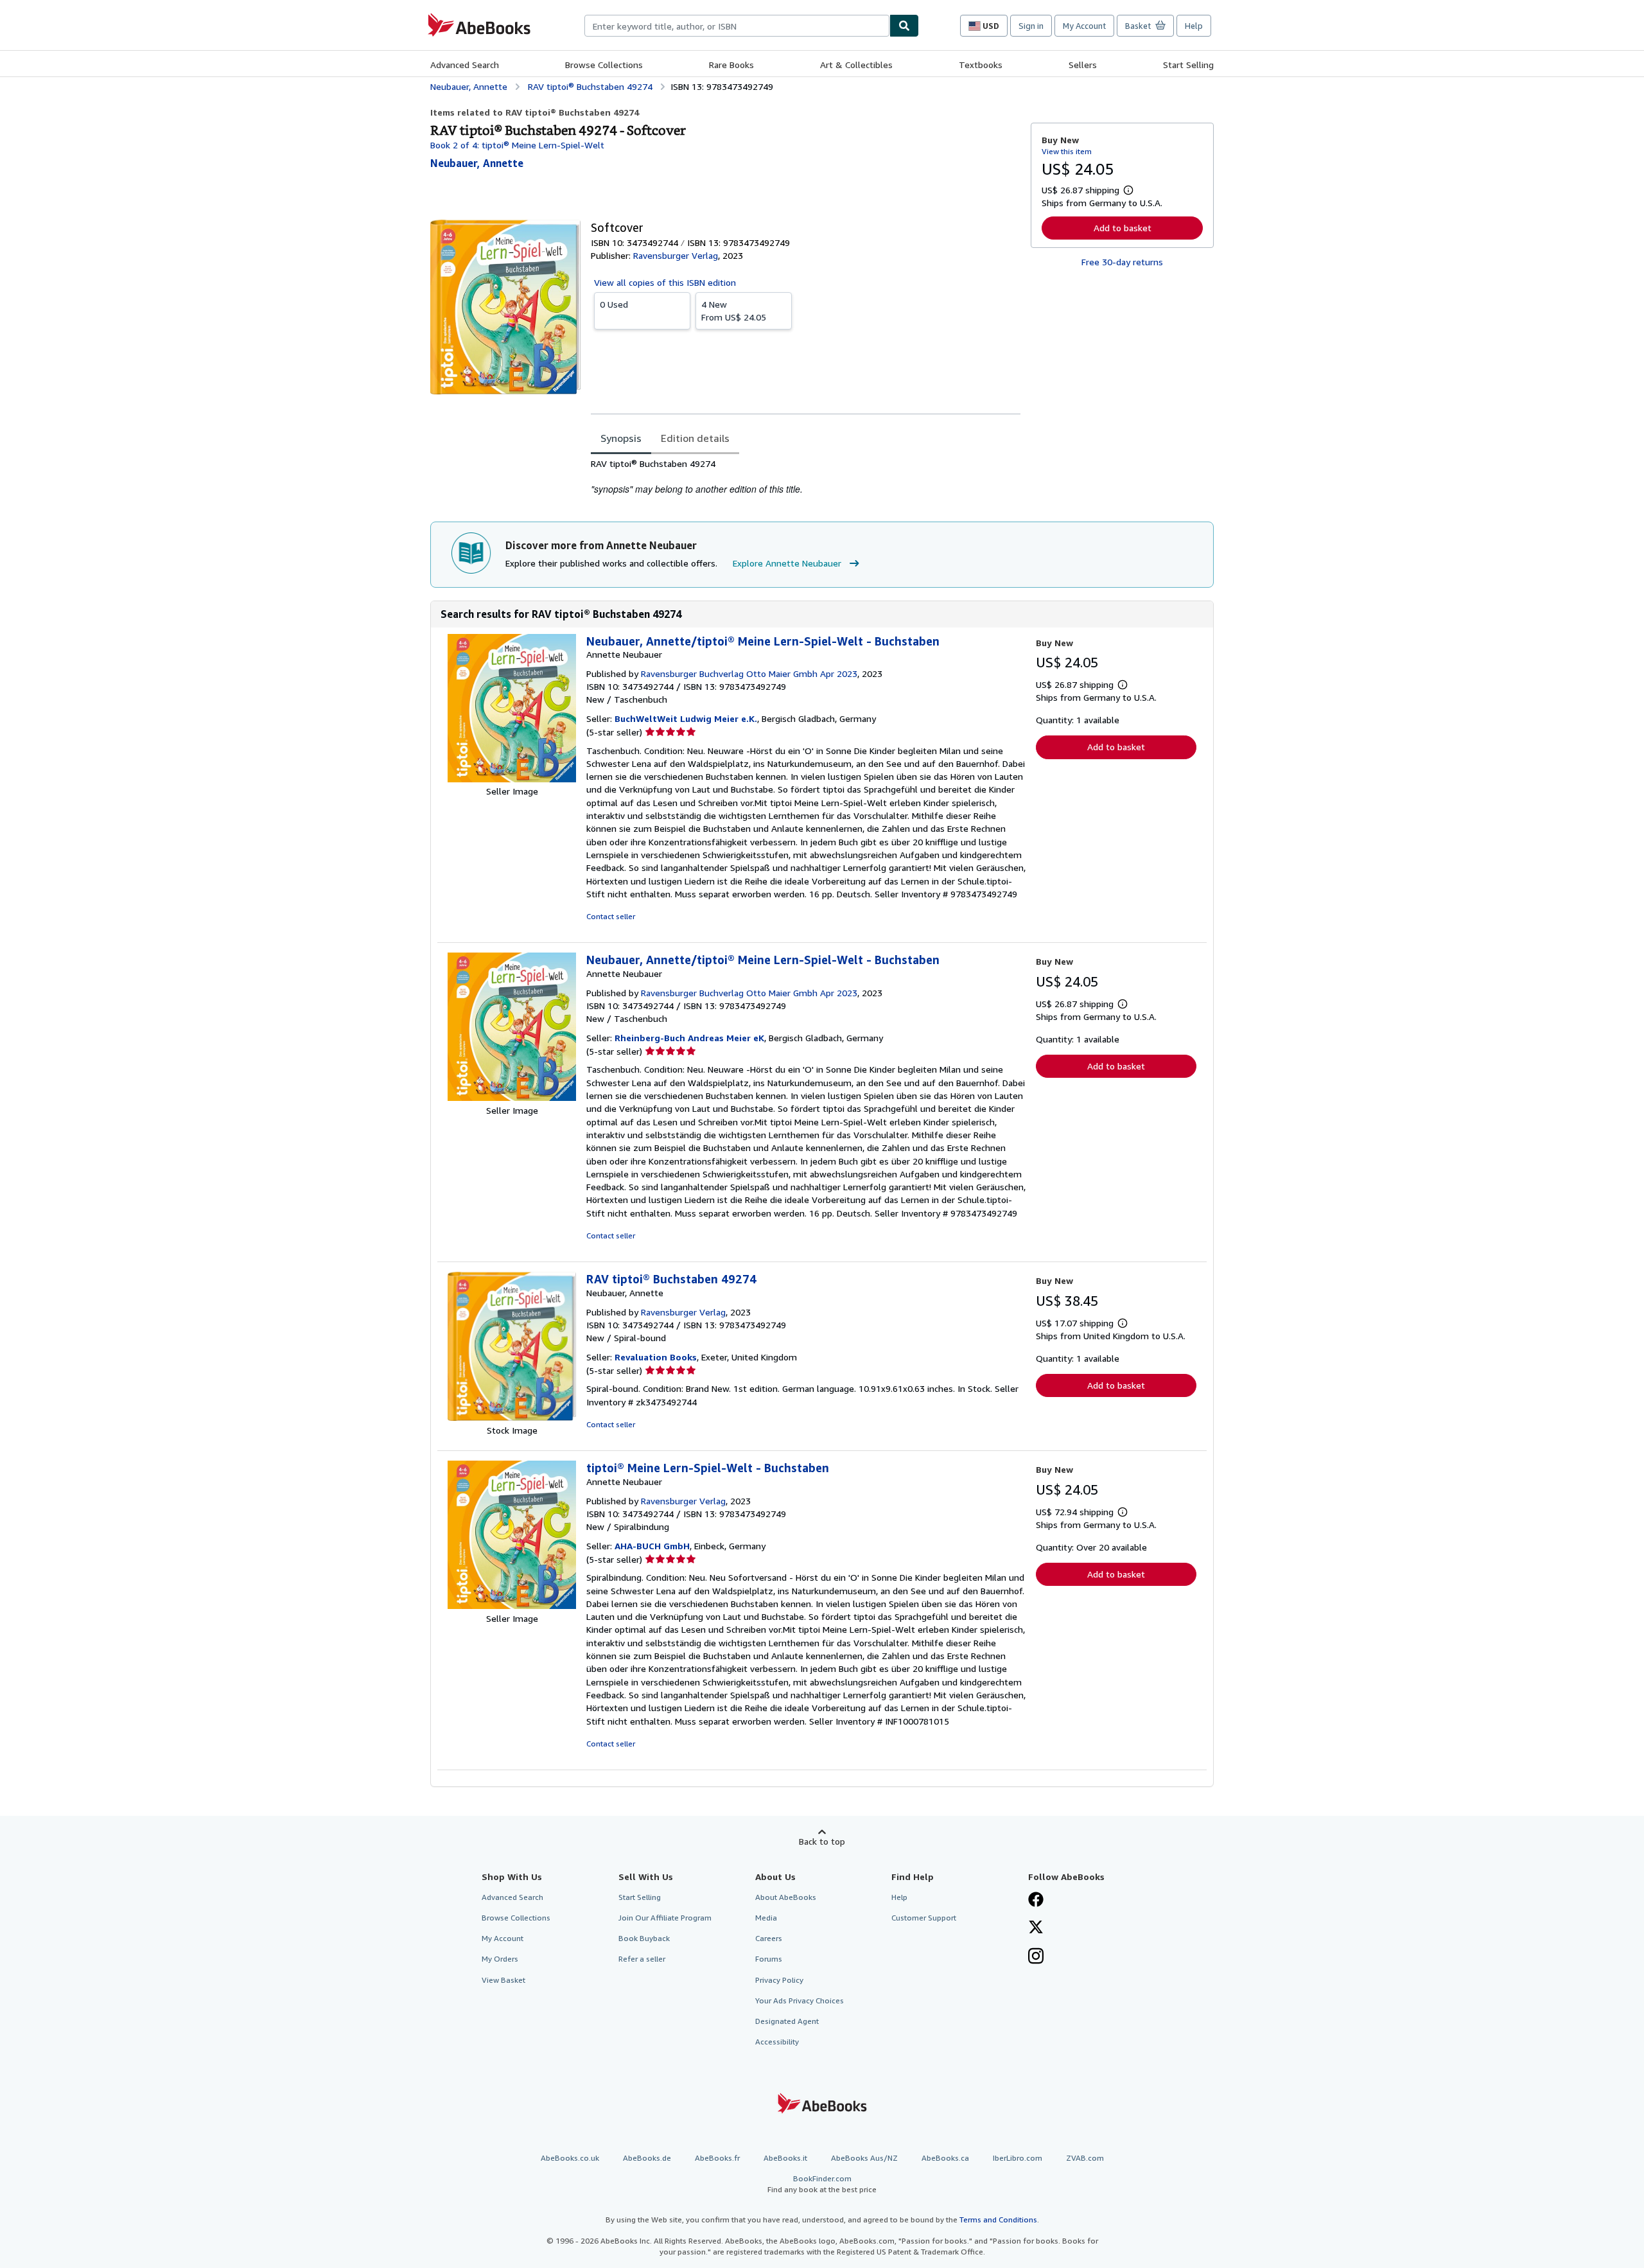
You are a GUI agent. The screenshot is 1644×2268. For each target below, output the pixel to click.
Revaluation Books (656, 1357)
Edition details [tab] (695, 438)
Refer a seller (642, 1959)
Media (766, 1918)
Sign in (1031, 26)
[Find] (904, 26)
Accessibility (777, 2042)
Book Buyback (644, 1938)
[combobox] (737, 26)
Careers (769, 1938)
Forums (769, 1959)
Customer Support (924, 1918)
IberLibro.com (1018, 2158)
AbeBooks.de (647, 2158)
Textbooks (981, 65)
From (734, 311)
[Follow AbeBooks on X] (1036, 1928)
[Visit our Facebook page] (1036, 1901)
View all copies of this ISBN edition (665, 282)
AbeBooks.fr (717, 2158)
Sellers (1083, 65)
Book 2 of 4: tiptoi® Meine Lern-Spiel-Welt (517, 145)
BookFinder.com (822, 2184)
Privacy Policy (779, 1980)
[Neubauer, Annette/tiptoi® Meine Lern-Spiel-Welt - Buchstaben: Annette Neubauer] (512, 779)
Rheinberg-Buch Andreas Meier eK (689, 1038)
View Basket (503, 1980)
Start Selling (1188, 65)
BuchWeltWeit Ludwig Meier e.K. (686, 718)
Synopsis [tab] (621, 438)
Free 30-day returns (1122, 262)
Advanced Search (465, 65)
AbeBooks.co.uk (570, 2158)
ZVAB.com (1085, 2158)
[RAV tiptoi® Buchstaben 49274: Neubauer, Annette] (512, 1417)
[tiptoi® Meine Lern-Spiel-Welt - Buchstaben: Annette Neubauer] (512, 1605)
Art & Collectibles (856, 65)
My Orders (500, 1959)
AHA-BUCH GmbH (652, 1546)
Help (1194, 26)
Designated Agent (787, 2021)
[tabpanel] (806, 477)
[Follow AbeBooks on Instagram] (1036, 1957)
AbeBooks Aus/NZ (864, 2158)
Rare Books (731, 65)
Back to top (822, 1841)
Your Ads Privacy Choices (800, 2000)
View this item (1067, 151)
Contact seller (611, 916)
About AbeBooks (786, 1897)
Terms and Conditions (998, 2220)
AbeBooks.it (785, 2158)
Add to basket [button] (1123, 228)
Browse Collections (604, 65)
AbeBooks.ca (945, 2158)
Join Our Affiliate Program (665, 1918)
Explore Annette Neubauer (787, 563)
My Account (1084, 26)
